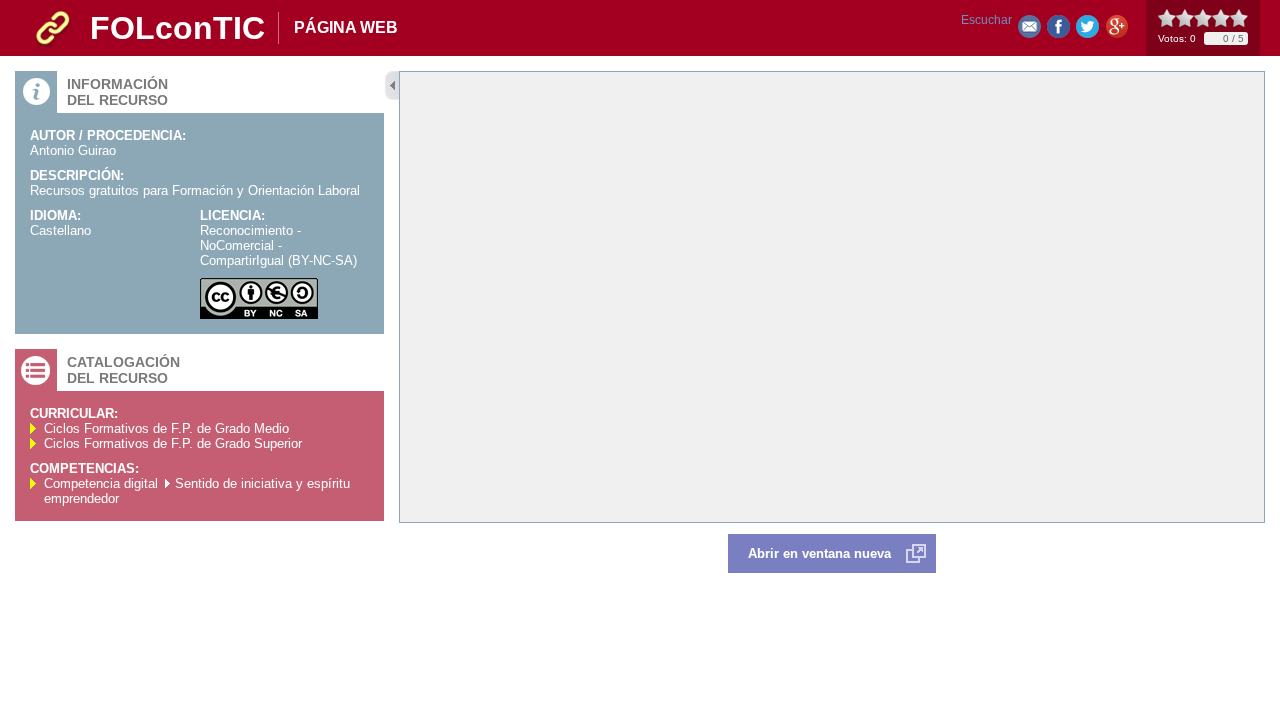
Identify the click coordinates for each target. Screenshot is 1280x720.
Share (1058, 30)
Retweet (1087, 30)
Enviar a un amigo (1029, 30)
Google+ (1116, 30)
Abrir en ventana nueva (819, 553)
